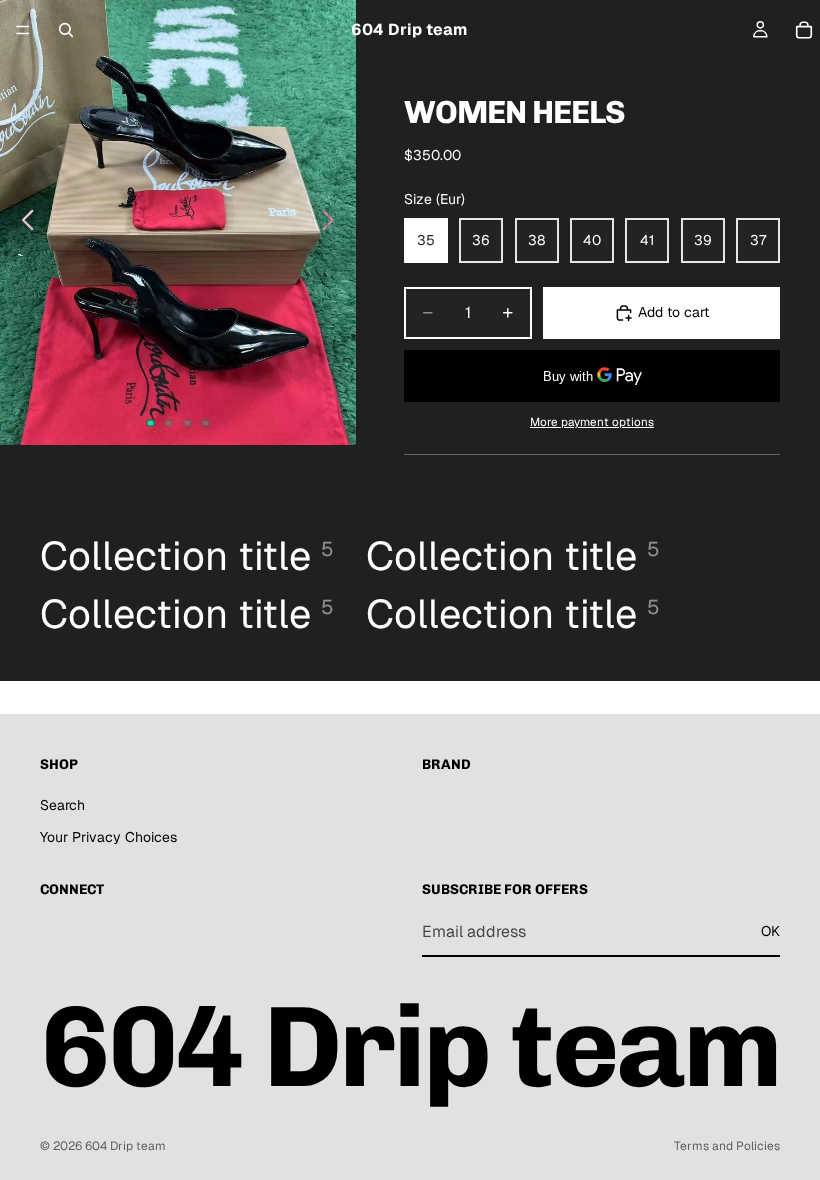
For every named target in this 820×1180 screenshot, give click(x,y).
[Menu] (23, 30)
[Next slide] (333, 223)
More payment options (592, 421)
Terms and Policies (727, 1146)
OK (770, 932)
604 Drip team (125, 1146)
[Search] (66, 30)
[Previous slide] (22, 223)
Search (62, 805)
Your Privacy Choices (108, 837)
